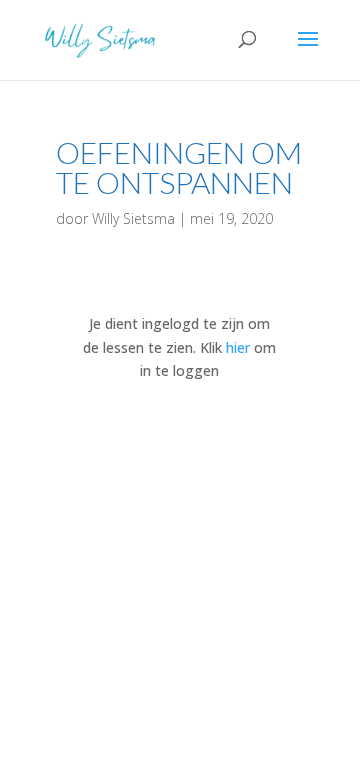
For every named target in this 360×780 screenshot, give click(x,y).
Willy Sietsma (133, 218)
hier (238, 347)
